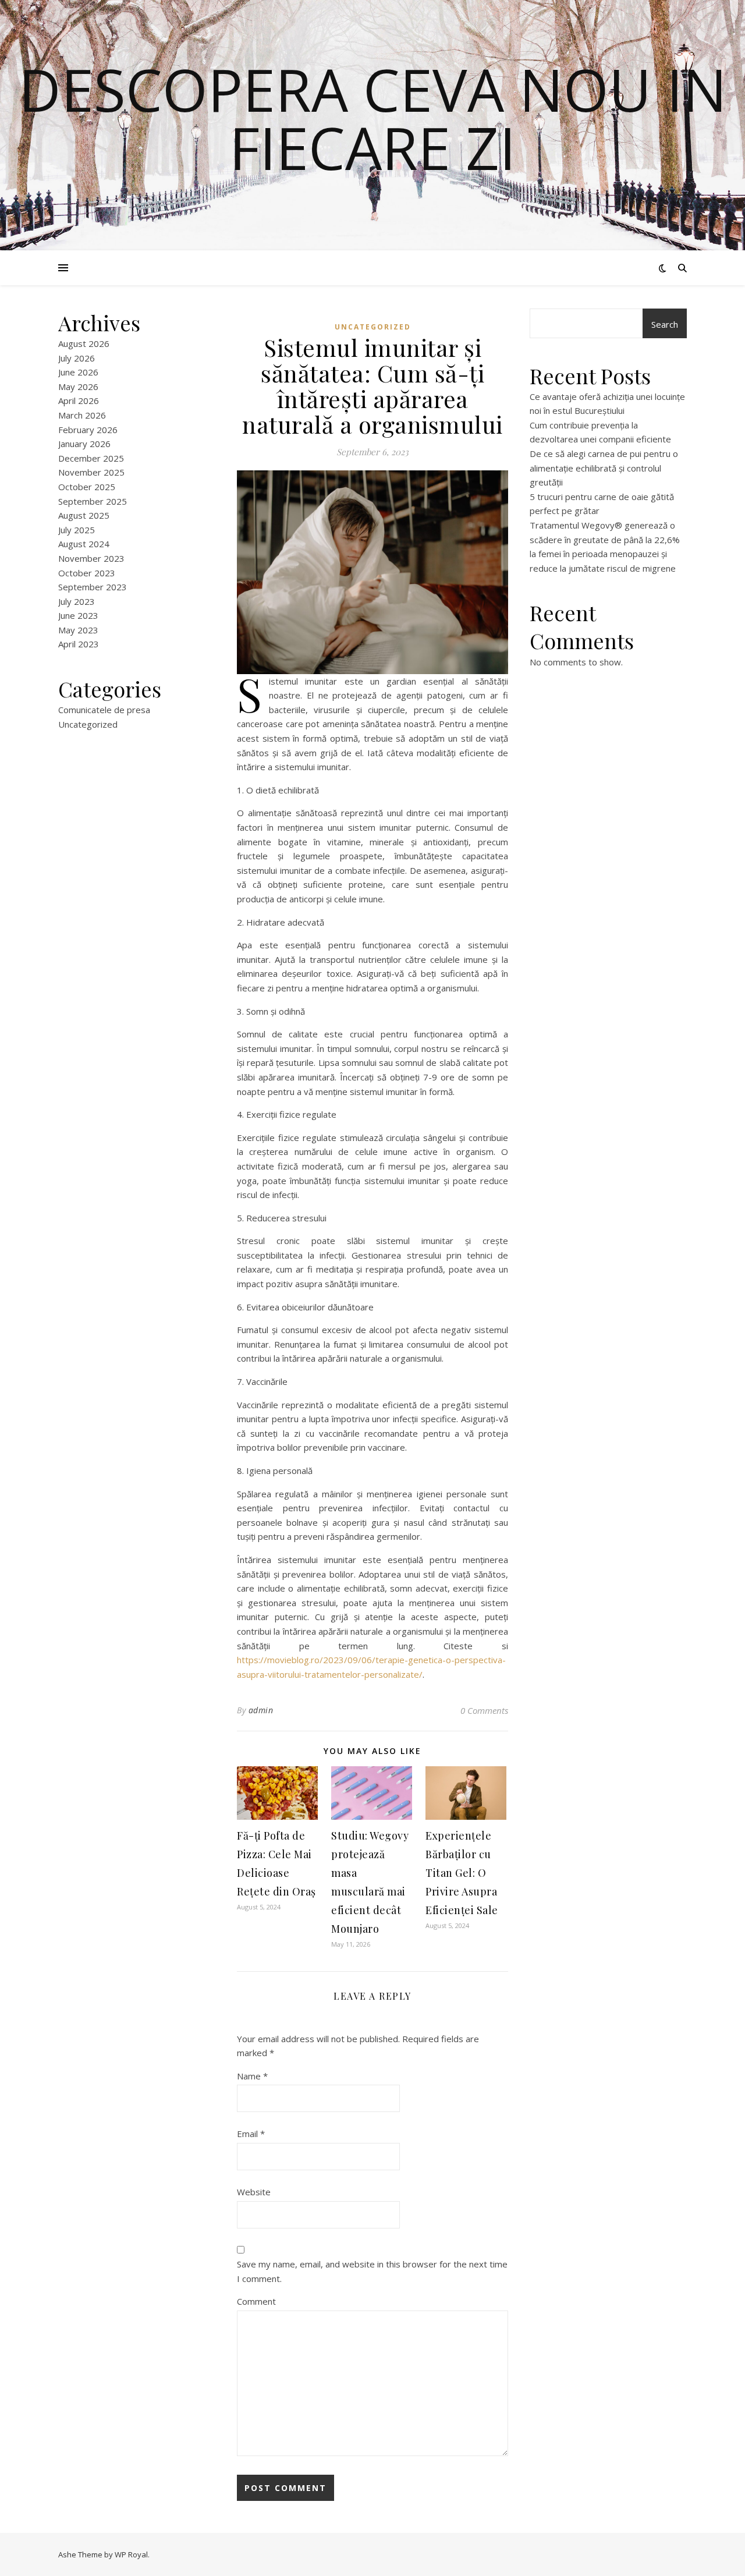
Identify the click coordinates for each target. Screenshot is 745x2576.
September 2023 (93, 587)
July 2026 (77, 358)
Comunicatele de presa (104, 710)
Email (251, 2134)
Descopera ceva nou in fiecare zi (373, 118)
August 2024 (84, 544)
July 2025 (77, 530)
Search (665, 324)
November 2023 (91, 558)
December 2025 (91, 458)
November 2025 (91, 472)
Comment (256, 2301)
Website (254, 2192)
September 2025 (93, 501)
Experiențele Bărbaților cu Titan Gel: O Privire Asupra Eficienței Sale (462, 1873)
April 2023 (79, 644)
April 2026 (79, 401)
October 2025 (87, 487)
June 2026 (78, 372)
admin (261, 1710)
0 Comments (484, 1710)
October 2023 (87, 573)
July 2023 (77, 601)
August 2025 (84, 515)
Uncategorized (88, 724)
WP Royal (131, 2554)
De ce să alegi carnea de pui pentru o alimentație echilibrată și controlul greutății (604, 468)
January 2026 (84, 444)
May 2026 (78, 387)
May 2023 (78, 630)
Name (252, 2076)
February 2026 (88, 430)
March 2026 (82, 415)
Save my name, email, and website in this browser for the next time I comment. (372, 2271)
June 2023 (78, 615)
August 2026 (84, 343)
